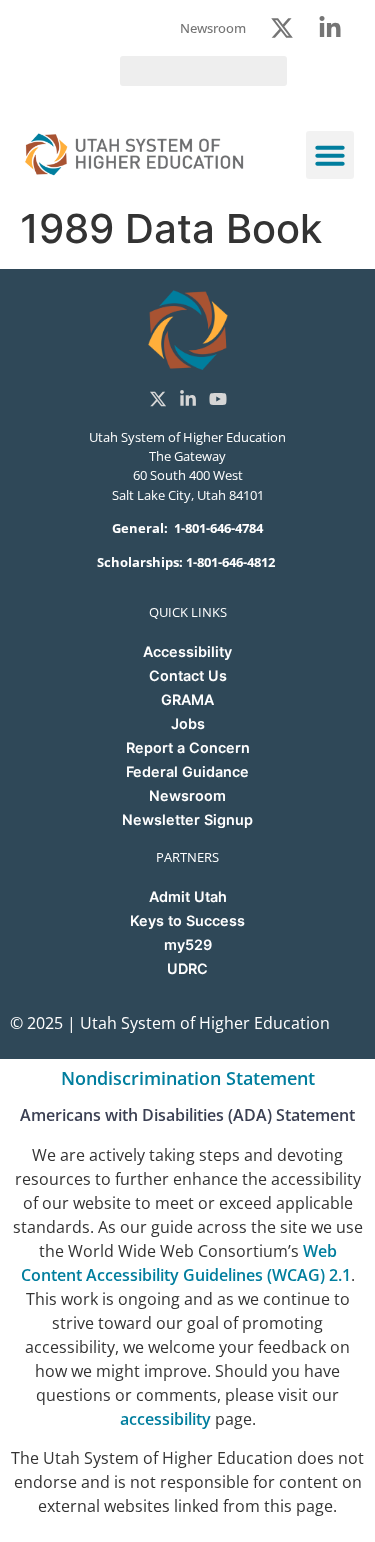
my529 (188, 944)
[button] (330, 155)
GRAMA (187, 699)
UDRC (187, 968)
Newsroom (187, 795)
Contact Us (188, 675)
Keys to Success (187, 920)
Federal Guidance (187, 771)
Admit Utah (188, 896)
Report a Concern (188, 747)
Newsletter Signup (187, 819)
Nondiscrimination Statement (188, 1078)
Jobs (188, 723)
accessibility (165, 1419)
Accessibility (187, 651)
